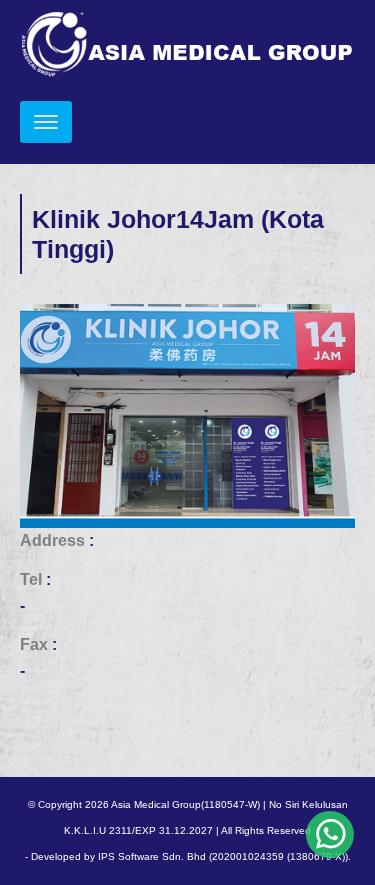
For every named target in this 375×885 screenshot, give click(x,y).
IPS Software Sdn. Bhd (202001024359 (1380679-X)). (224, 856)
